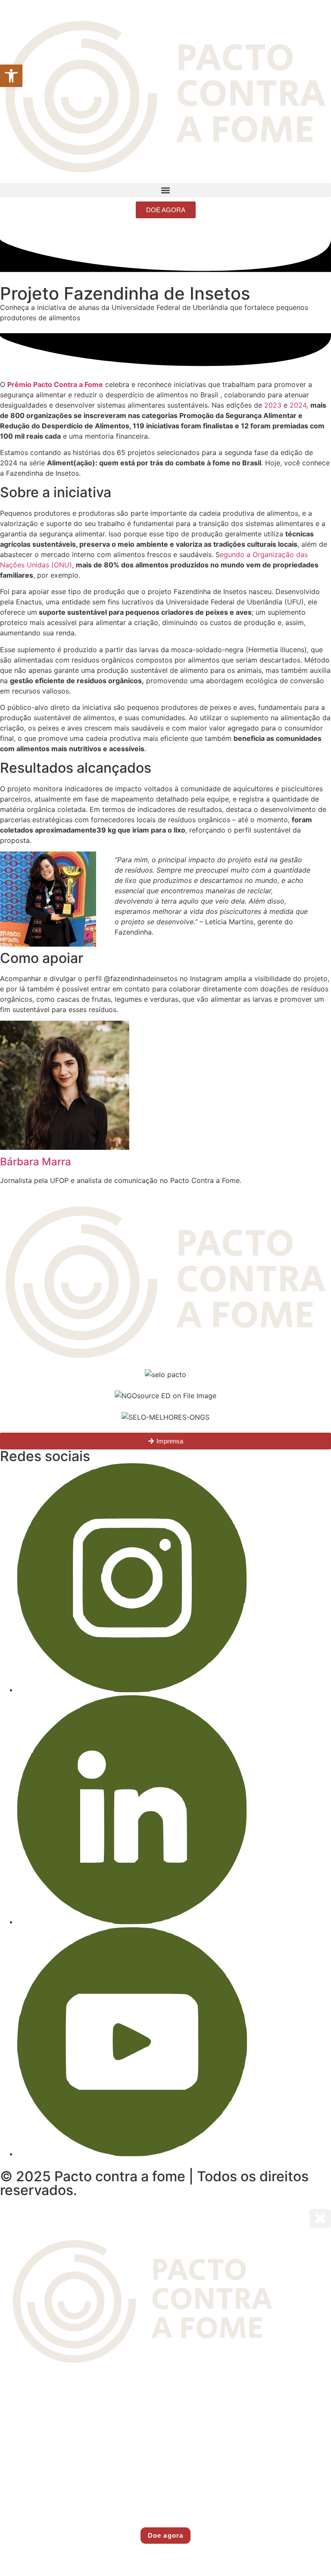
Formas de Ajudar (166, 2469)
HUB (165, 2449)
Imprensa (165, 2489)
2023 (273, 405)
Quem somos (166, 2390)
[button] (165, 190)
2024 (298, 405)
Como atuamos (166, 2410)
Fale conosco (166, 2509)
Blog (165, 2429)
